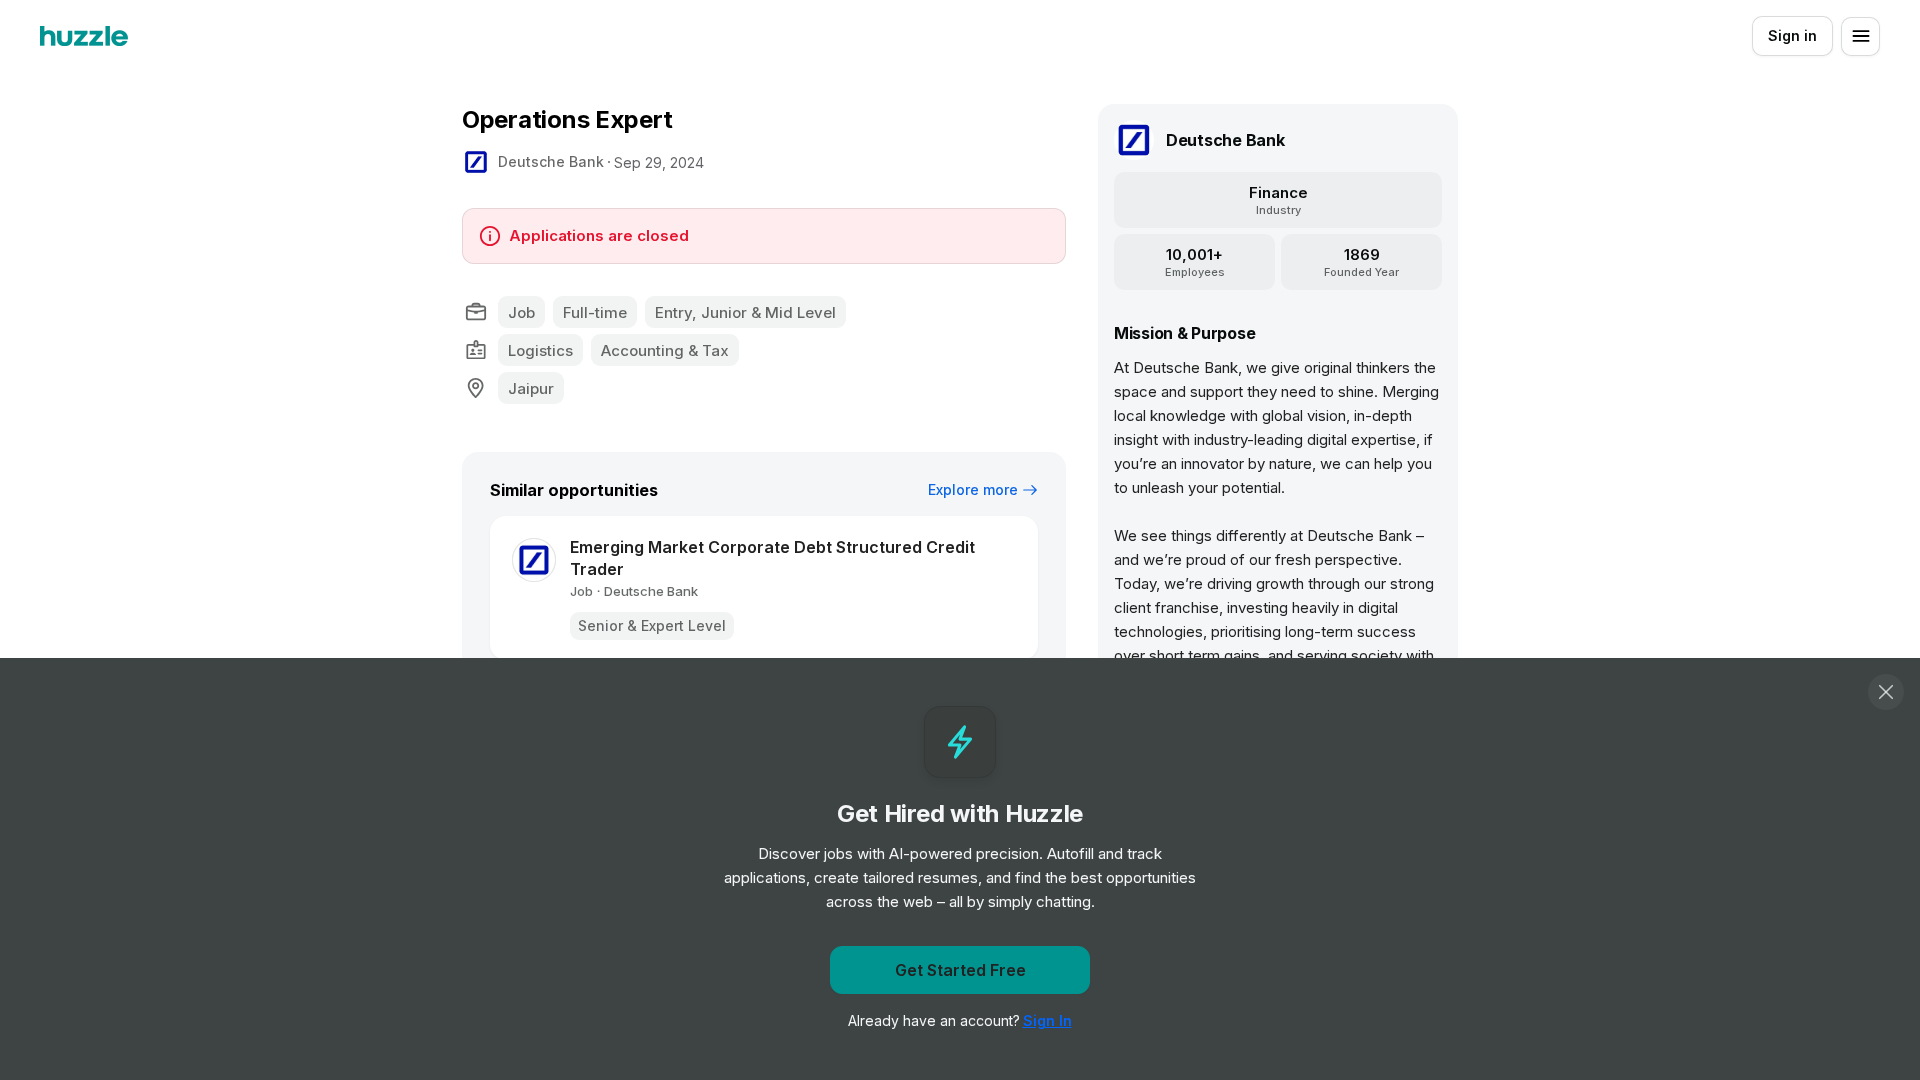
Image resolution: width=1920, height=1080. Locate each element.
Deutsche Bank (551, 161)
